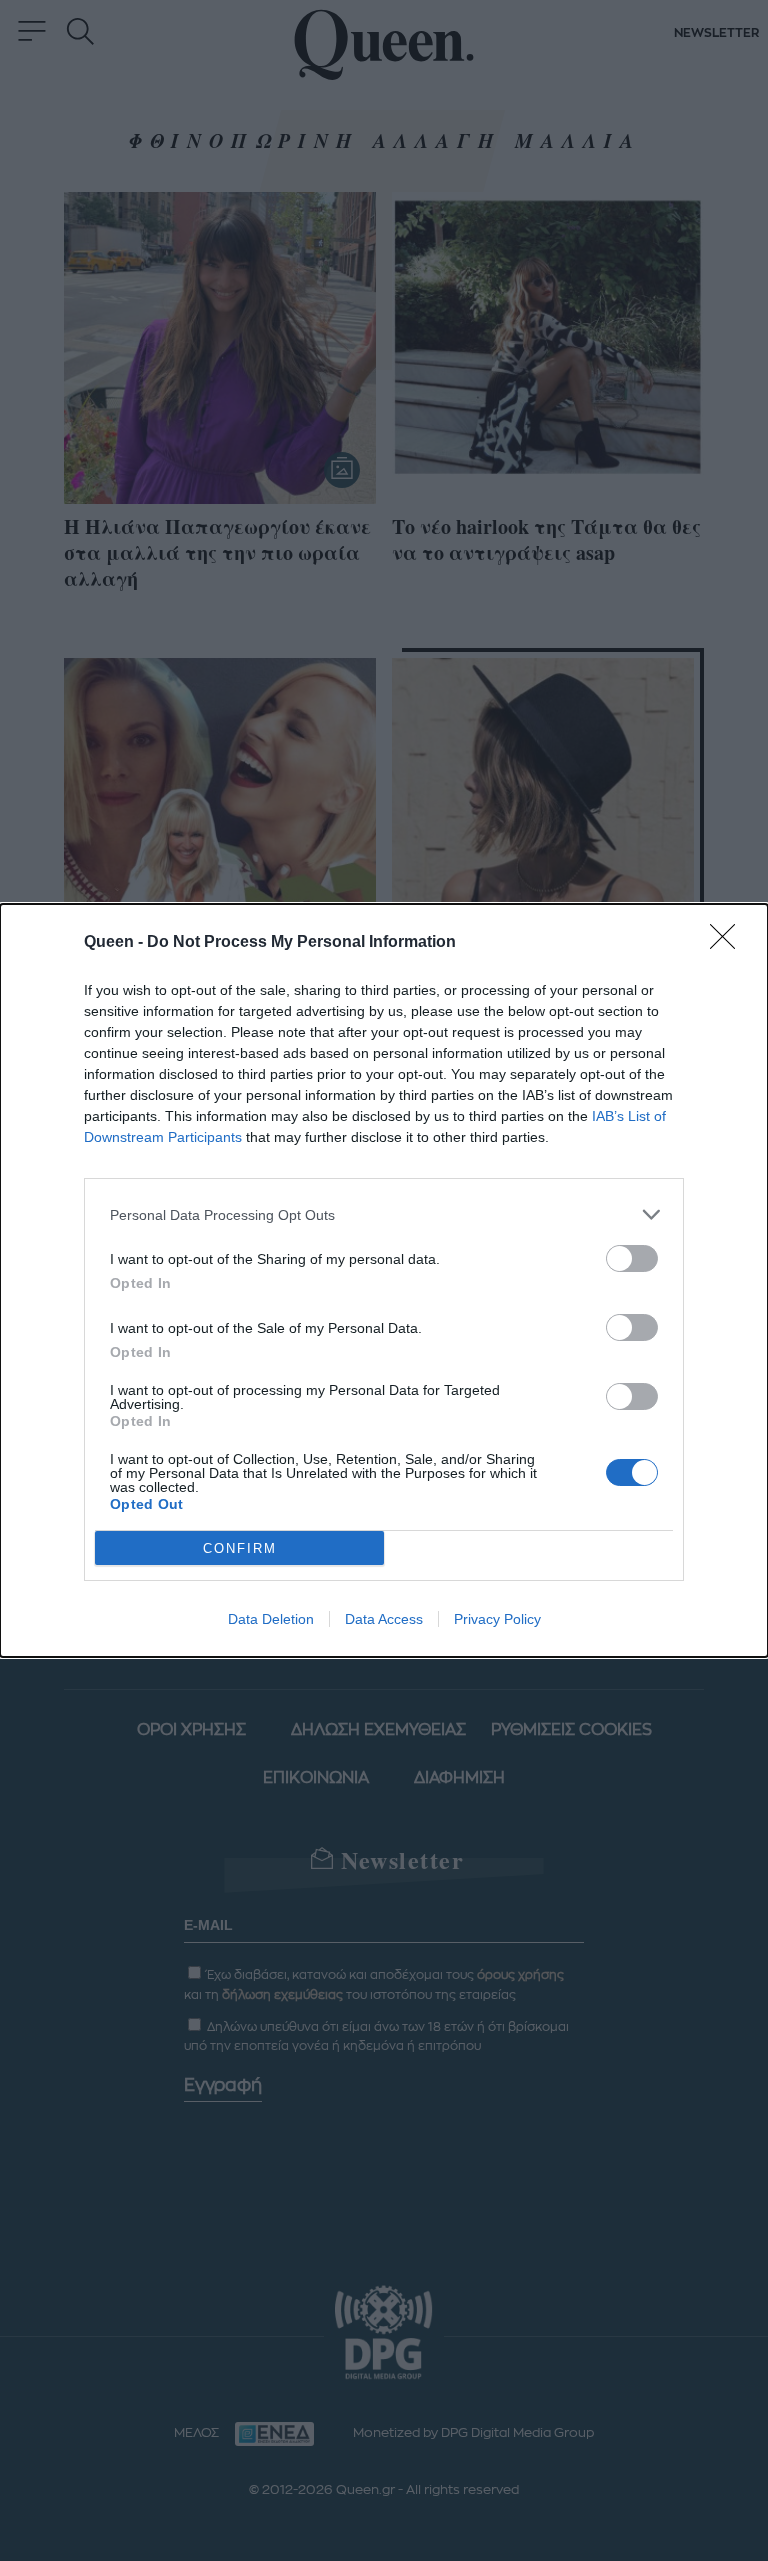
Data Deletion (271, 1619)
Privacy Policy (497, 1619)
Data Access (384, 1619)
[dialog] (384, 1280)
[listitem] (384, 1214)
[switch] (632, 1258)
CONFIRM (240, 1548)
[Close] (729, 943)
